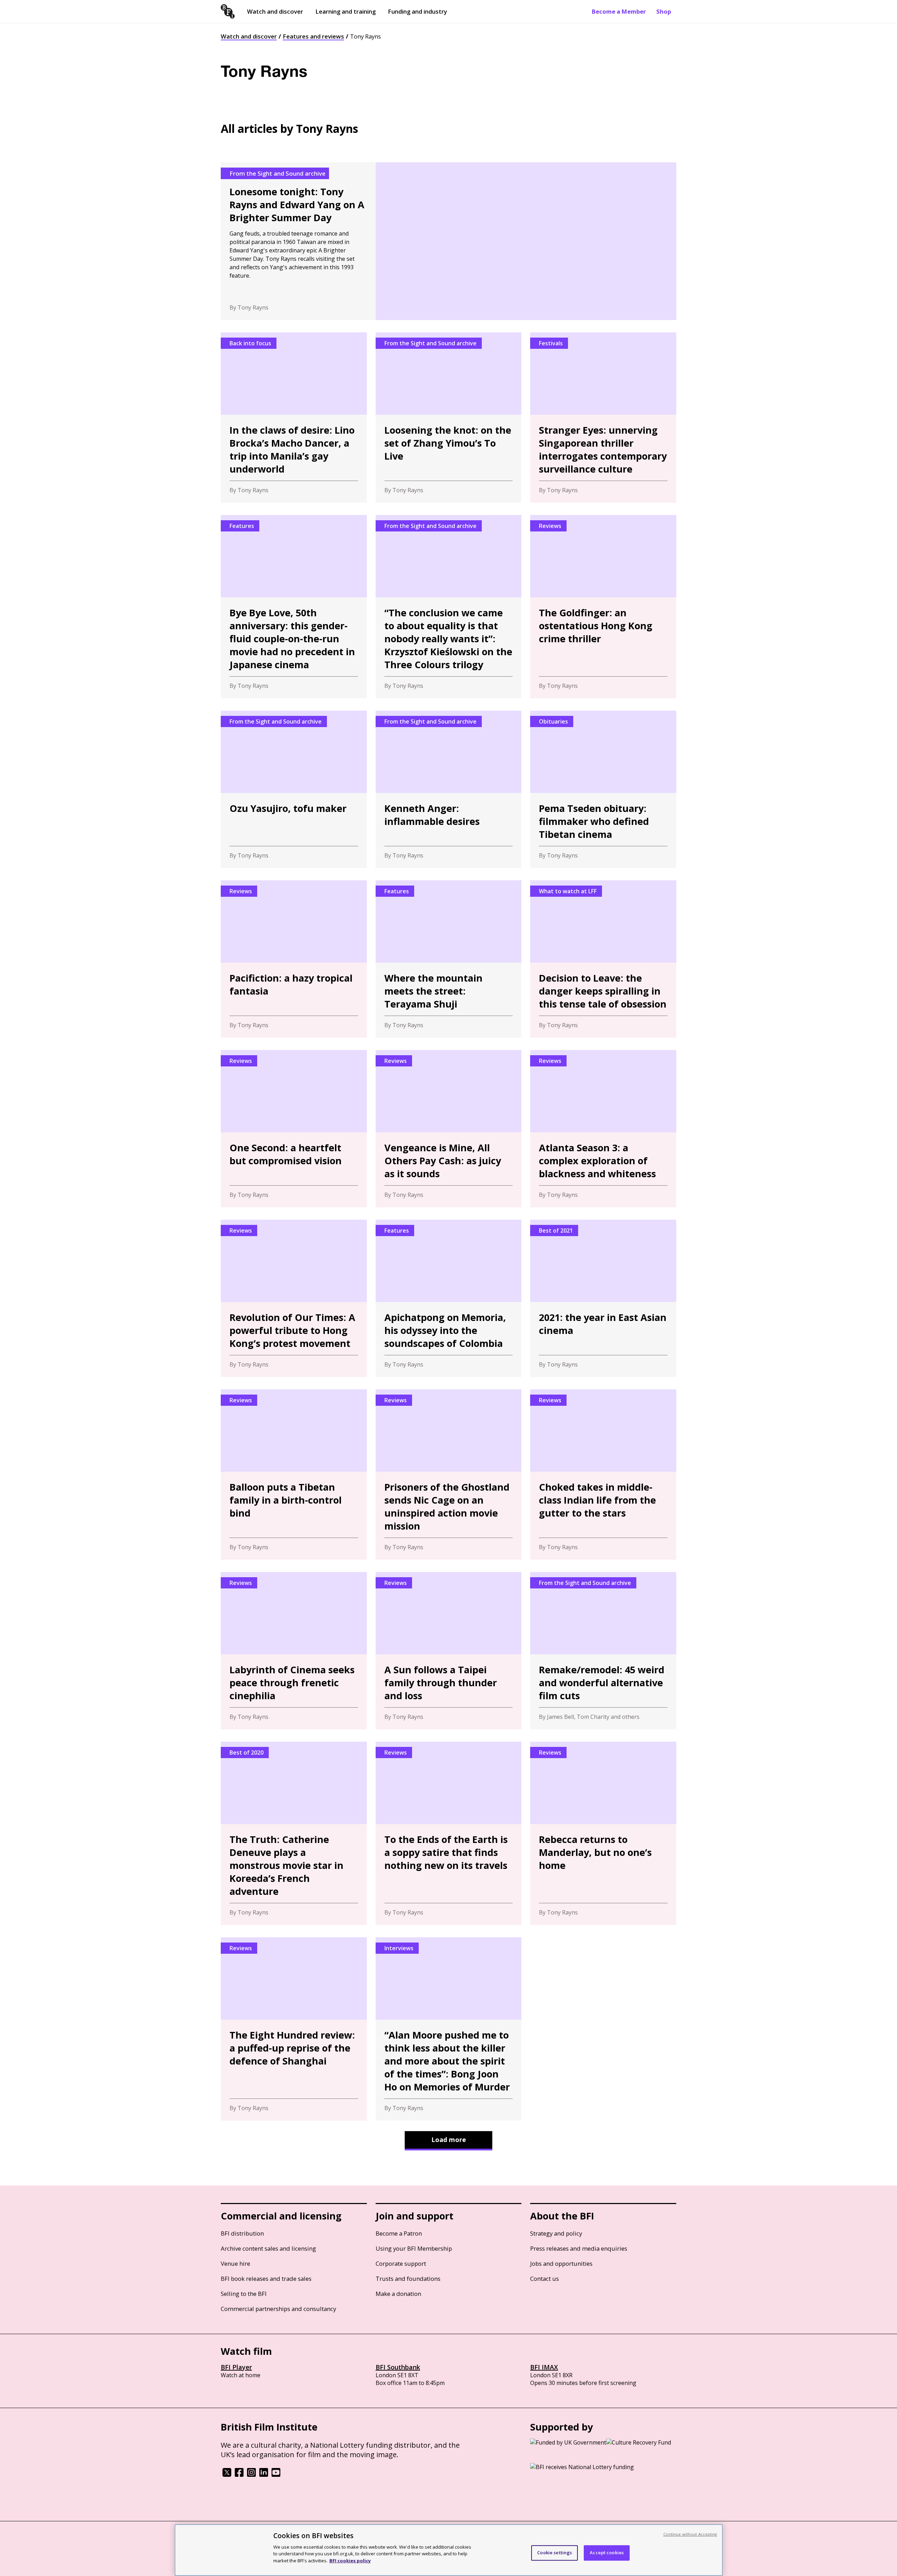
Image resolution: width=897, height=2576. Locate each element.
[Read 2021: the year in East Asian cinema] (603, 1298)
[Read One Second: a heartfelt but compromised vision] (294, 1129)
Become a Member (619, 11)
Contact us (545, 2279)
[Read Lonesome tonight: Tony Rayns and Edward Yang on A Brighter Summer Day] (448, 241)
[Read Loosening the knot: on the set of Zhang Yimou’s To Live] (449, 418)
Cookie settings (554, 2553)
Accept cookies (607, 2553)
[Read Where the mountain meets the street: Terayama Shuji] (449, 959)
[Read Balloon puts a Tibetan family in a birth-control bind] (294, 1475)
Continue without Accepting (690, 2534)
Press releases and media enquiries (579, 2248)
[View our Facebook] (239, 2475)
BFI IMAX (544, 2367)
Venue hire (235, 2263)
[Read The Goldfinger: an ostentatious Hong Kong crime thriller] (603, 607)
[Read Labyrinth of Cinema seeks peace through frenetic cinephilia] (294, 1651)
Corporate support (401, 2263)
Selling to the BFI (244, 2294)
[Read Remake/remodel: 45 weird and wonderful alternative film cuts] (603, 1651)
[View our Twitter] (227, 2475)
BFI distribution (242, 2233)
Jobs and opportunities (561, 2263)
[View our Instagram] (251, 2475)
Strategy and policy (556, 2233)
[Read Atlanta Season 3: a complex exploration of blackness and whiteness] (603, 1129)
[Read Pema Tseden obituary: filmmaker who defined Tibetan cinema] (603, 789)
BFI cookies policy (350, 2560)
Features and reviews (313, 36)
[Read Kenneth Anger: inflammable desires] (449, 789)
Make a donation (398, 2294)
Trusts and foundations (408, 2279)
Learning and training (345, 11)
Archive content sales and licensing (268, 2248)
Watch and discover (275, 11)
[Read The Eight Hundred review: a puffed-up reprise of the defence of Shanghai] (294, 2029)
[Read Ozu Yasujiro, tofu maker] (294, 789)
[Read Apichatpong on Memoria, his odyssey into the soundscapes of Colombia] (449, 1298)
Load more (449, 2140)
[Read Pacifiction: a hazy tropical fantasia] (294, 959)
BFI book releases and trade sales (266, 2279)
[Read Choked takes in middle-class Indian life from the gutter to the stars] (603, 1475)
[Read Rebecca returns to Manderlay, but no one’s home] (603, 1833)
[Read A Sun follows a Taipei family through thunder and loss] (449, 1651)
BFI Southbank (398, 2367)
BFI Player (236, 2367)
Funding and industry (417, 11)
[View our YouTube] (276, 2475)
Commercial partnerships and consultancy (278, 2309)
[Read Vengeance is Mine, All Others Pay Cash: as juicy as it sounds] (449, 1129)
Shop (664, 11)
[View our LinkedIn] (264, 2475)
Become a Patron (399, 2233)
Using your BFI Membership (414, 2248)
